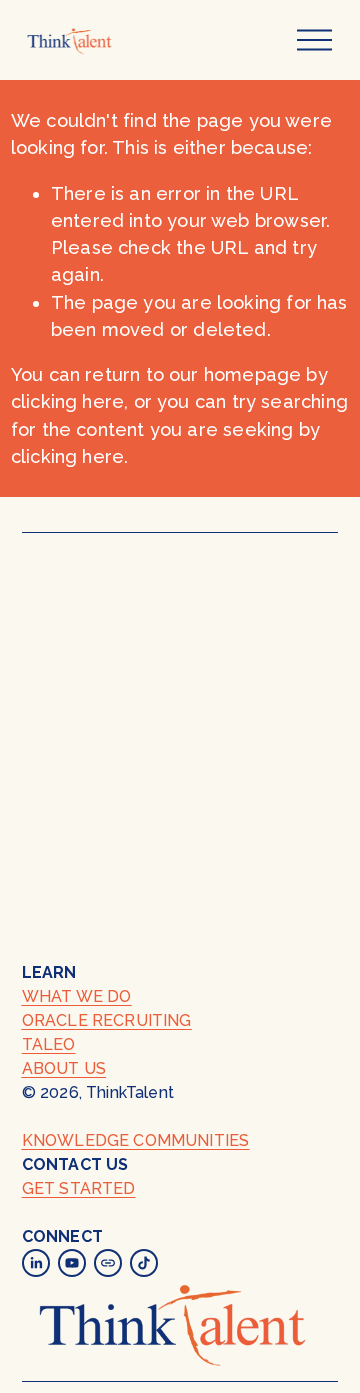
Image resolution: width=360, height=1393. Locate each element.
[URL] (108, 1263)
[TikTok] (144, 1263)
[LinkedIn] (36, 1263)
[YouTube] (72, 1263)
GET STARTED (79, 1188)
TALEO (49, 1044)
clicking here (67, 401)
